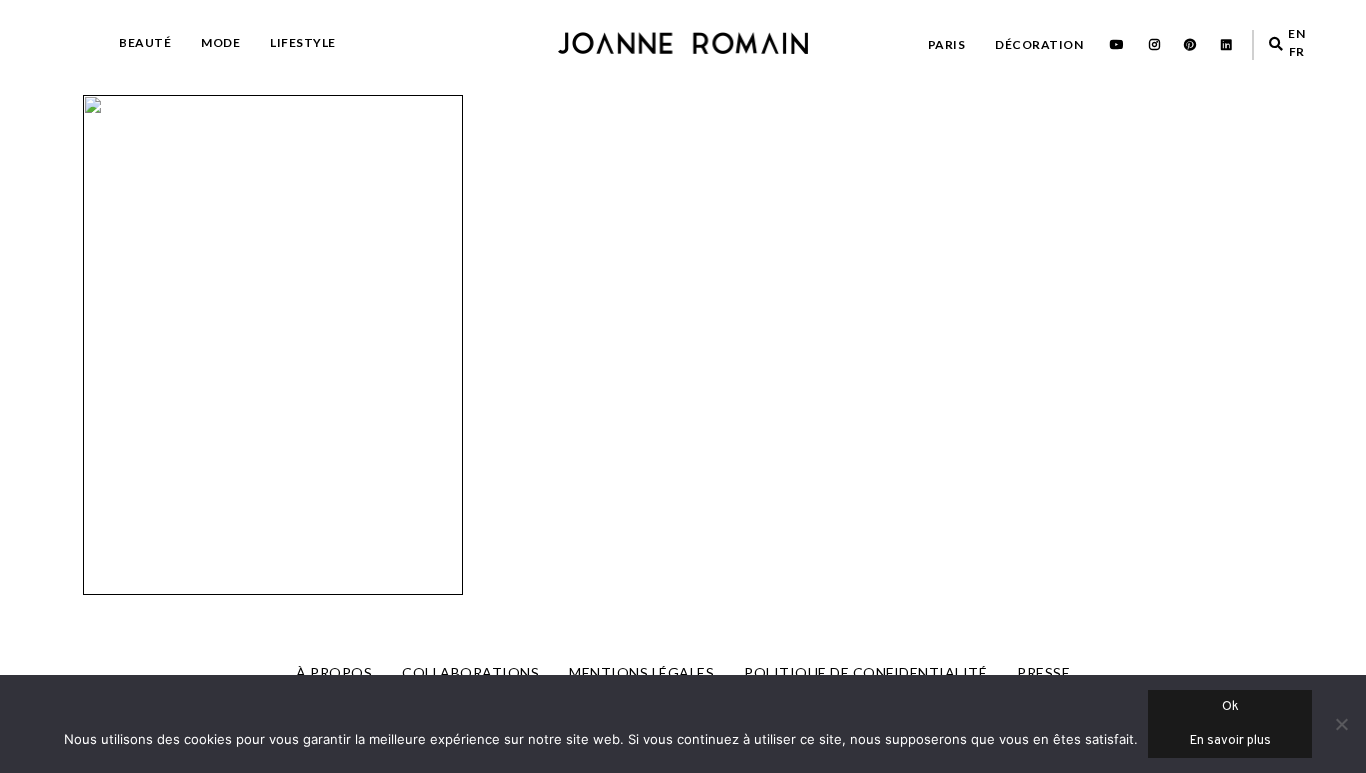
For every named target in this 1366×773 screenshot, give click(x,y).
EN (1296, 33)
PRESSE (1043, 672)
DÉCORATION (1039, 44)
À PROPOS (334, 672)
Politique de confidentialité (865, 672)
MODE (220, 42)
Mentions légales (641, 672)
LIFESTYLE (303, 42)
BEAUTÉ (145, 42)
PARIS (947, 44)
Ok (1230, 707)
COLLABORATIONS (470, 672)
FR (1297, 51)
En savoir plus (1230, 741)
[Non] (1341, 724)
